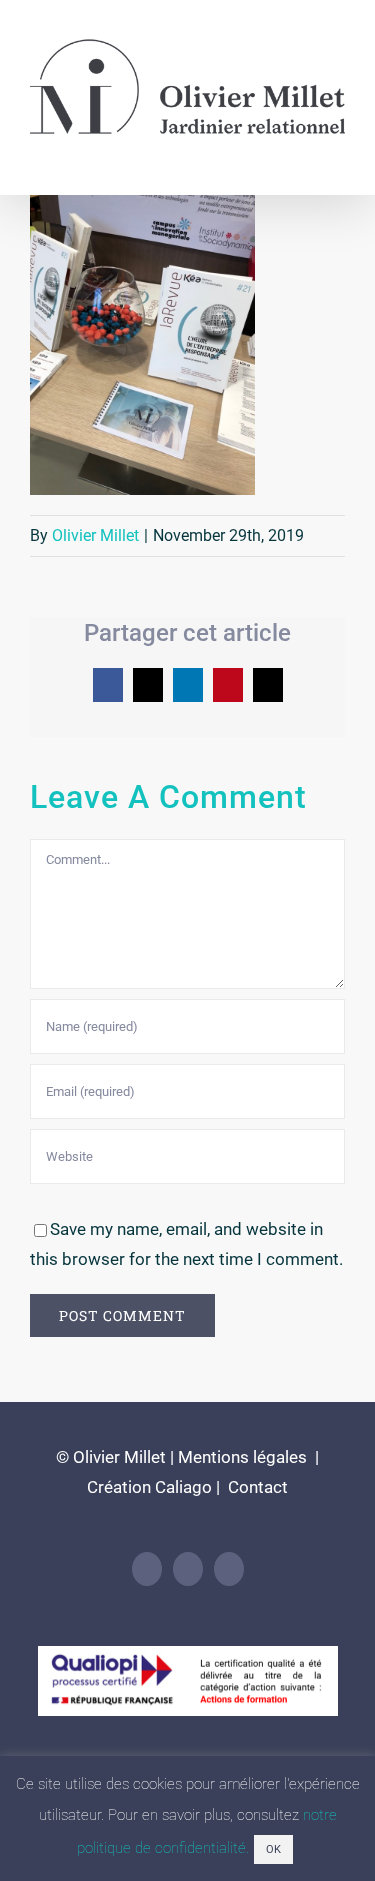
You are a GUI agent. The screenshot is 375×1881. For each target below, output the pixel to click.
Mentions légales (242, 1457)
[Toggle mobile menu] (337, 153)
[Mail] (229, 1569)
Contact (256, 1487)
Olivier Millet (95, 535)
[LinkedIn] (147, 1569)
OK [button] (273, 1849)
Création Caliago (149, 1487)
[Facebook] (188, 1569)
